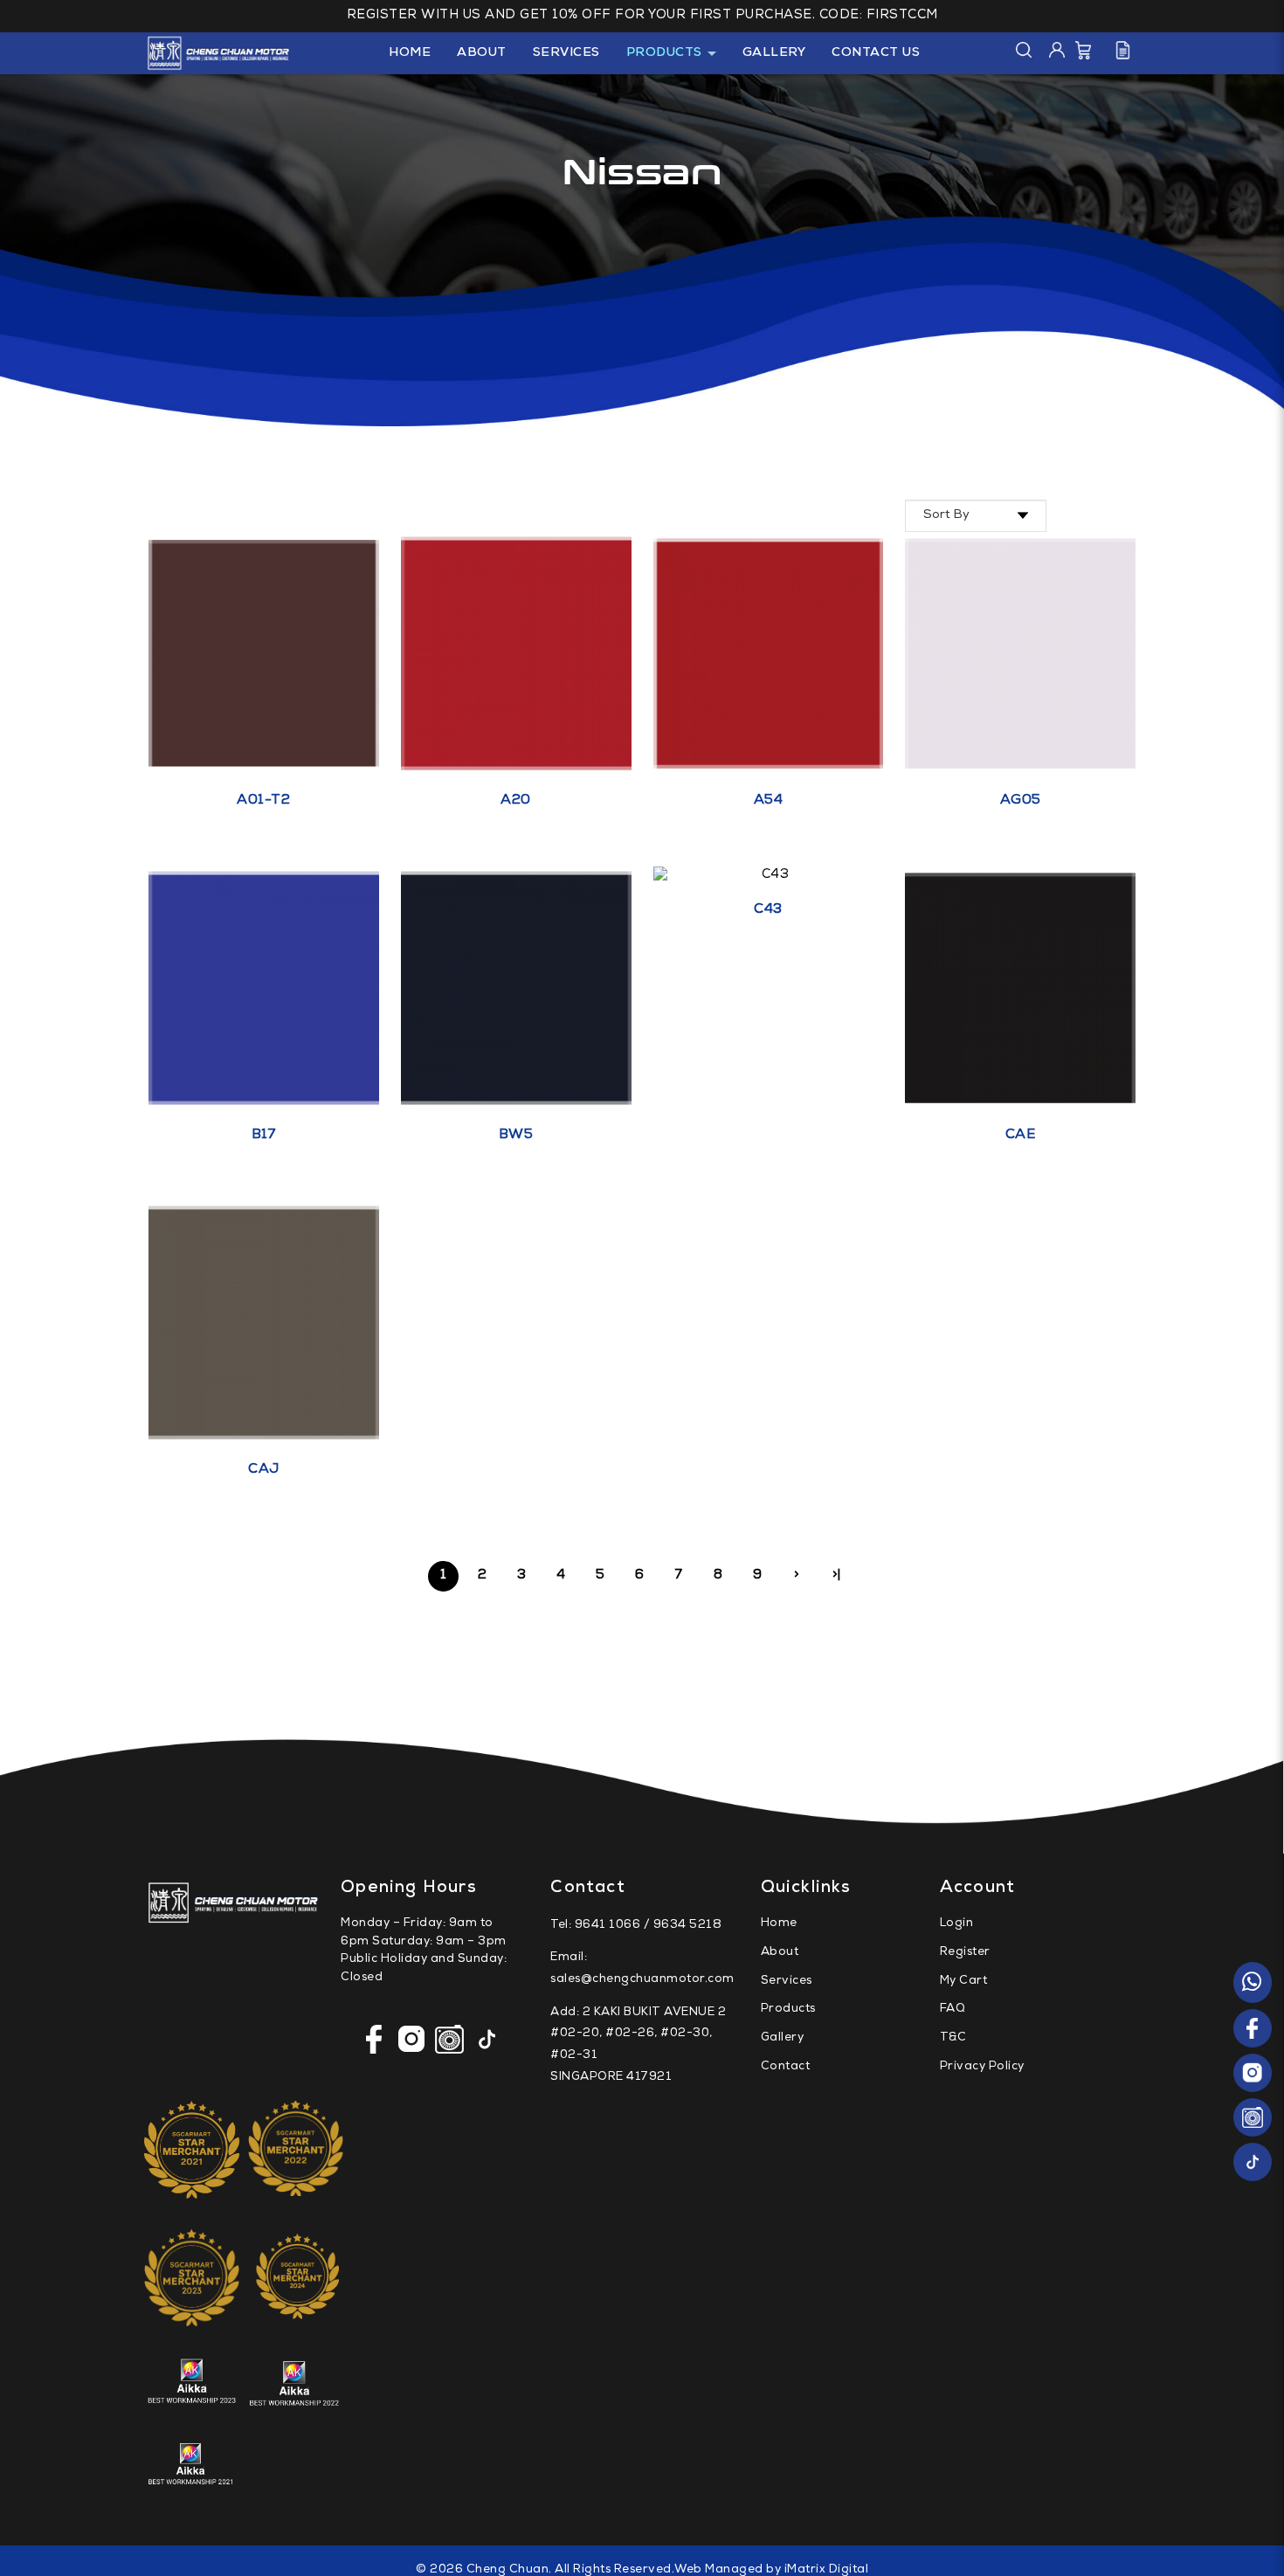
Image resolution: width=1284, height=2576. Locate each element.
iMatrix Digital (827, 2570)
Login (957, 1924)
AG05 (1021, 801)
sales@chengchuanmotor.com (642, 1980)
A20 (516, 801)
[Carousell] (1253, 2117)
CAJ (264, 1470)
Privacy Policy (982, 2067)
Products (788, 2010)
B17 (264, 1136)
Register (965, 1953)
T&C (953, 2038)
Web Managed (719, 2570)
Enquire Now (275, 676)
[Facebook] (1253, 2028)
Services (787, 1982)
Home (779, 1924)
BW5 (516, 1136)
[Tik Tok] (1253, 2162)
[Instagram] (1253, 2073)
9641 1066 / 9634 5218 (649, 1926)
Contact (786, 2067)
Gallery (783, 2038)
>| (837, 1576)
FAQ (953, 2010)
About (780, 1953)
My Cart (964, 1982)
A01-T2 (263, 801)
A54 (769, 801)
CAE (1021, 1136)
